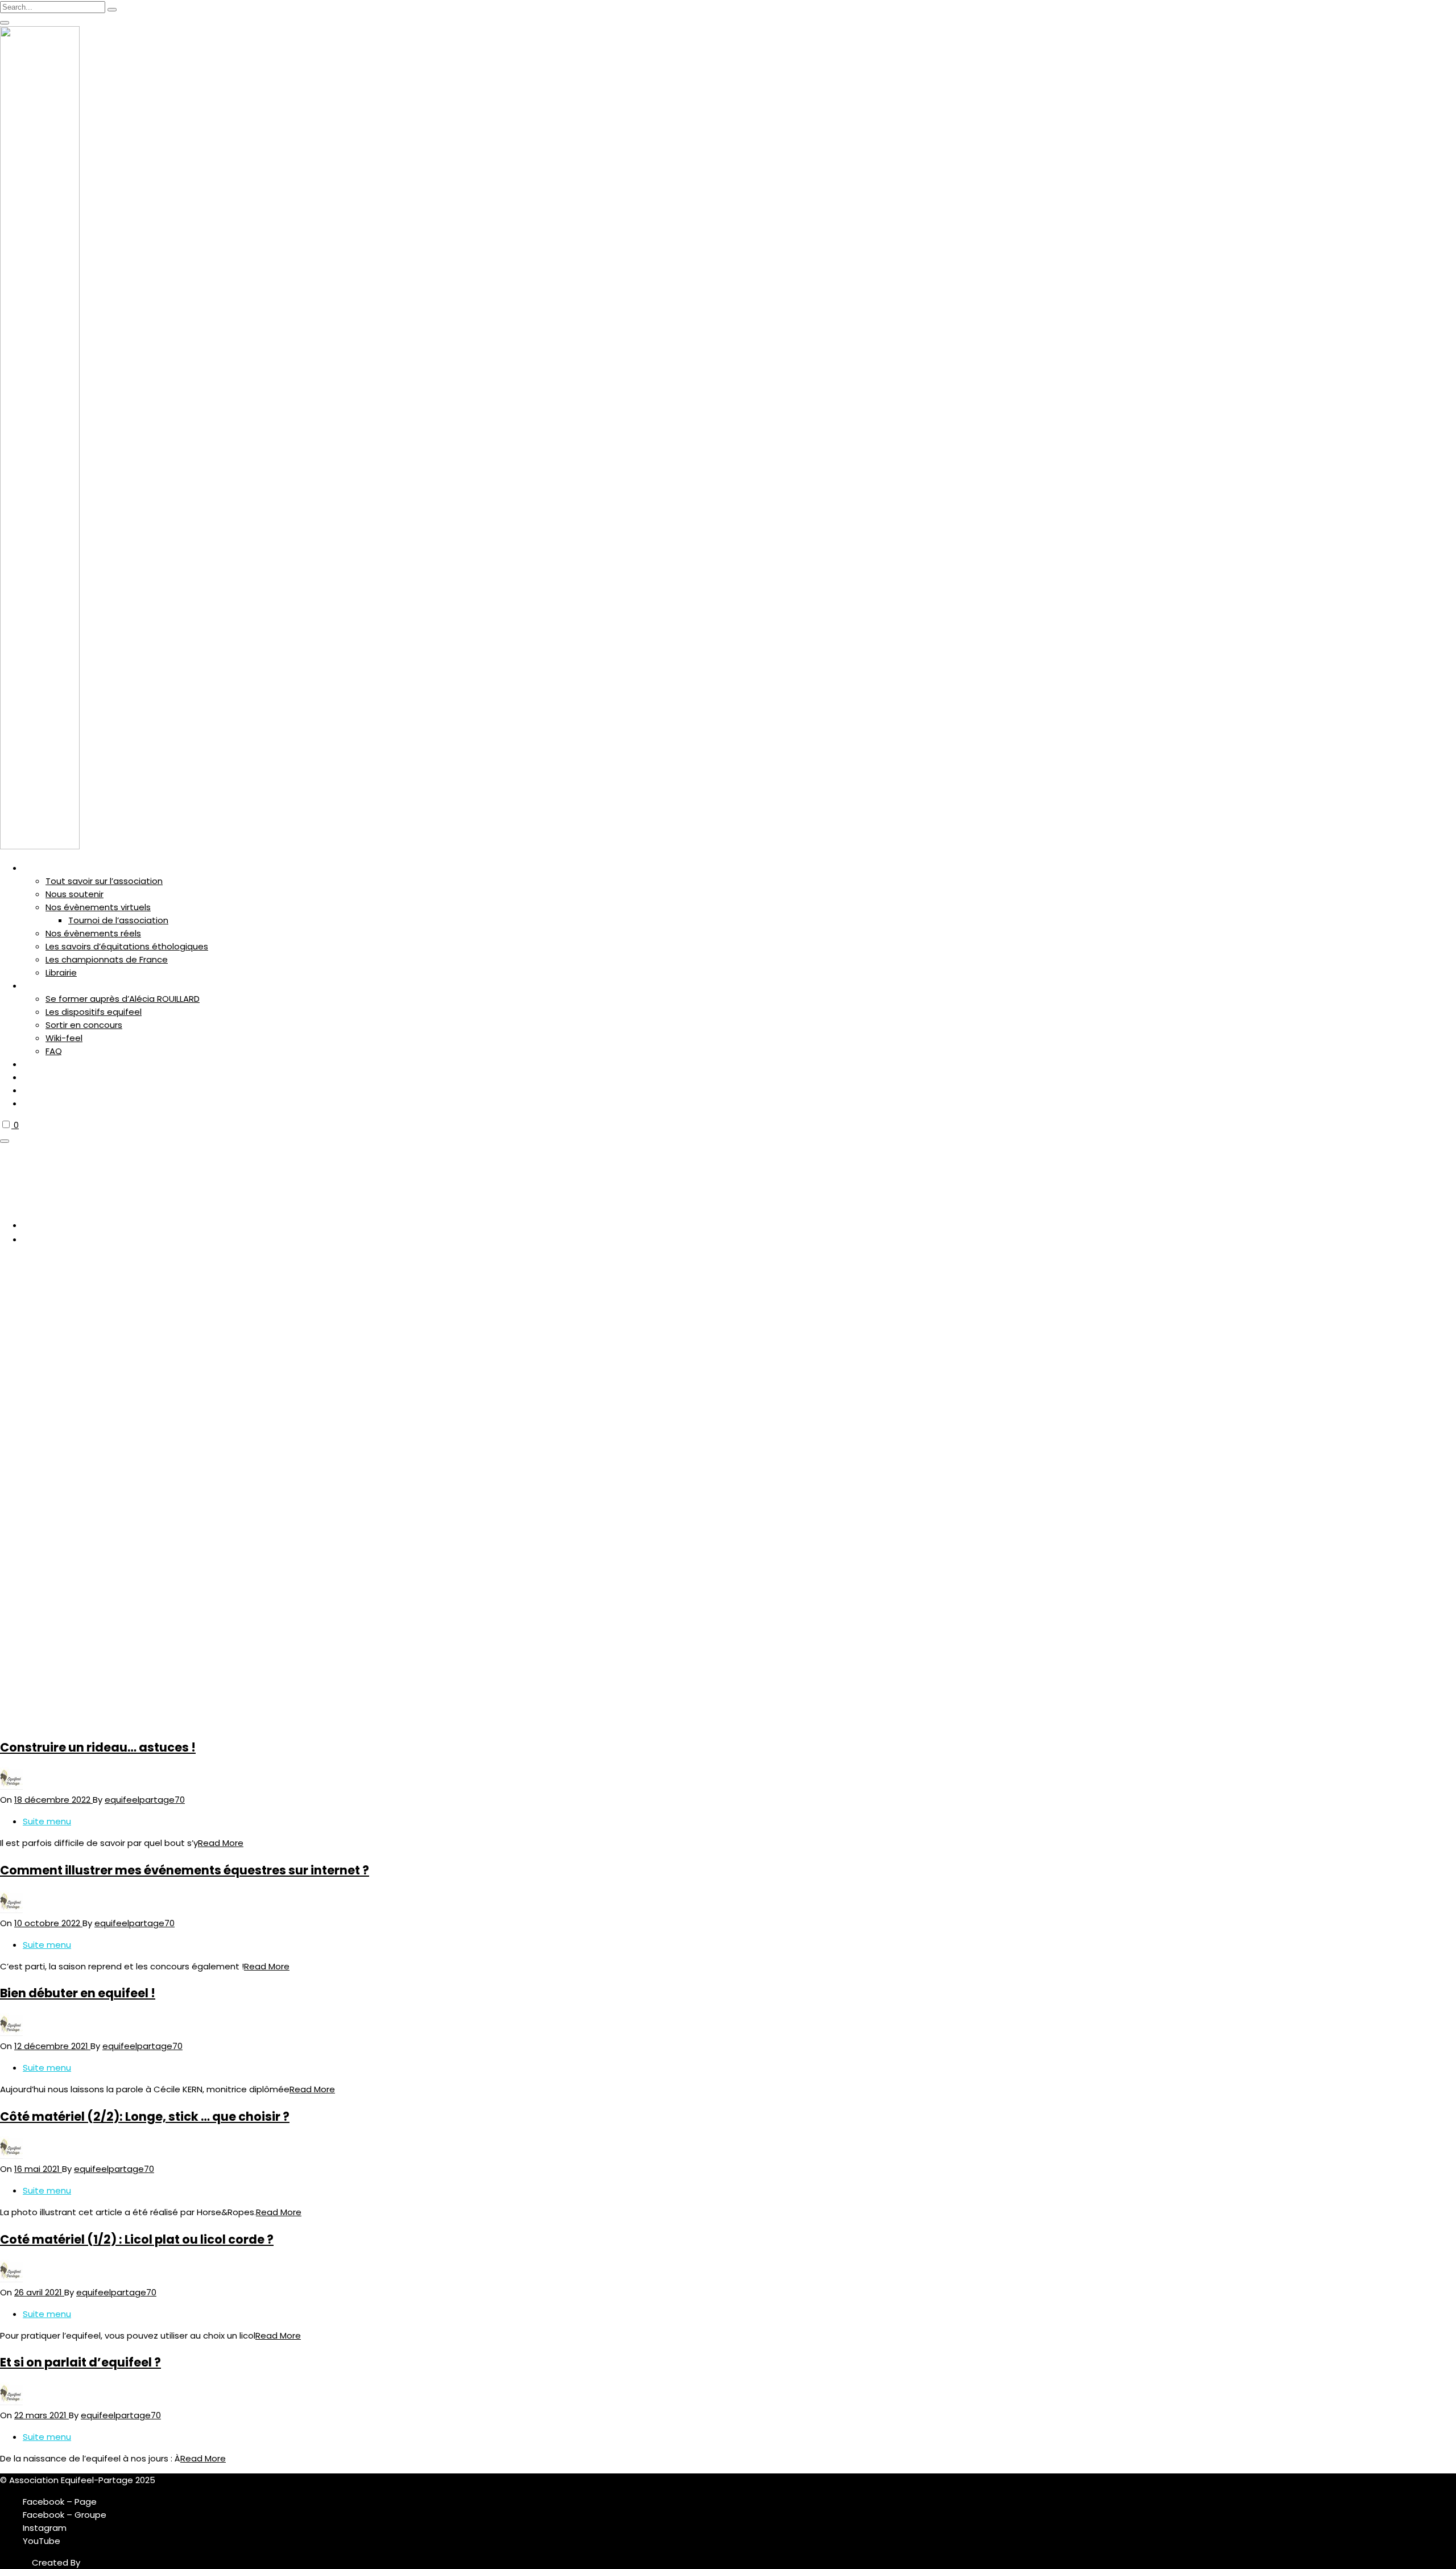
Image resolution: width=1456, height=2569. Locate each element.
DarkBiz (16, 2562)
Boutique (38, 1078)
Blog (31, 1091)
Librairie (61, 972)
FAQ (54, 1051)
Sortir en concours (84, 1025)
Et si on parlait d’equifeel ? (80, 2362)
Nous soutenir (75, 894)
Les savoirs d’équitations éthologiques (127, 946)
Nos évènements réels (93, 933)
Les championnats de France (107, 959)
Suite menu (47, 1821)
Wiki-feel (64, 1038)
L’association (46, 868)
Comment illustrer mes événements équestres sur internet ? (185, 1870)
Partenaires (42, 1065)
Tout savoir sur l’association (104, 881)
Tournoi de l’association (118, 920)
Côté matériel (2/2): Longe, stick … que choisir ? (145, 2116)
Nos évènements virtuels (98, 907)
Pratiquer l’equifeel (54, 986)
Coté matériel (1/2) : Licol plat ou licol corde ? (137, 2239)
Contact (37, 1104)
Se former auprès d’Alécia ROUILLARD (123, 999)
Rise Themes (109, 2562)
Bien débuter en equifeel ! (78, 1993)
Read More (221, 1843)
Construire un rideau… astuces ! (98, 1747)
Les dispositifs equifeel (94, 1012)
